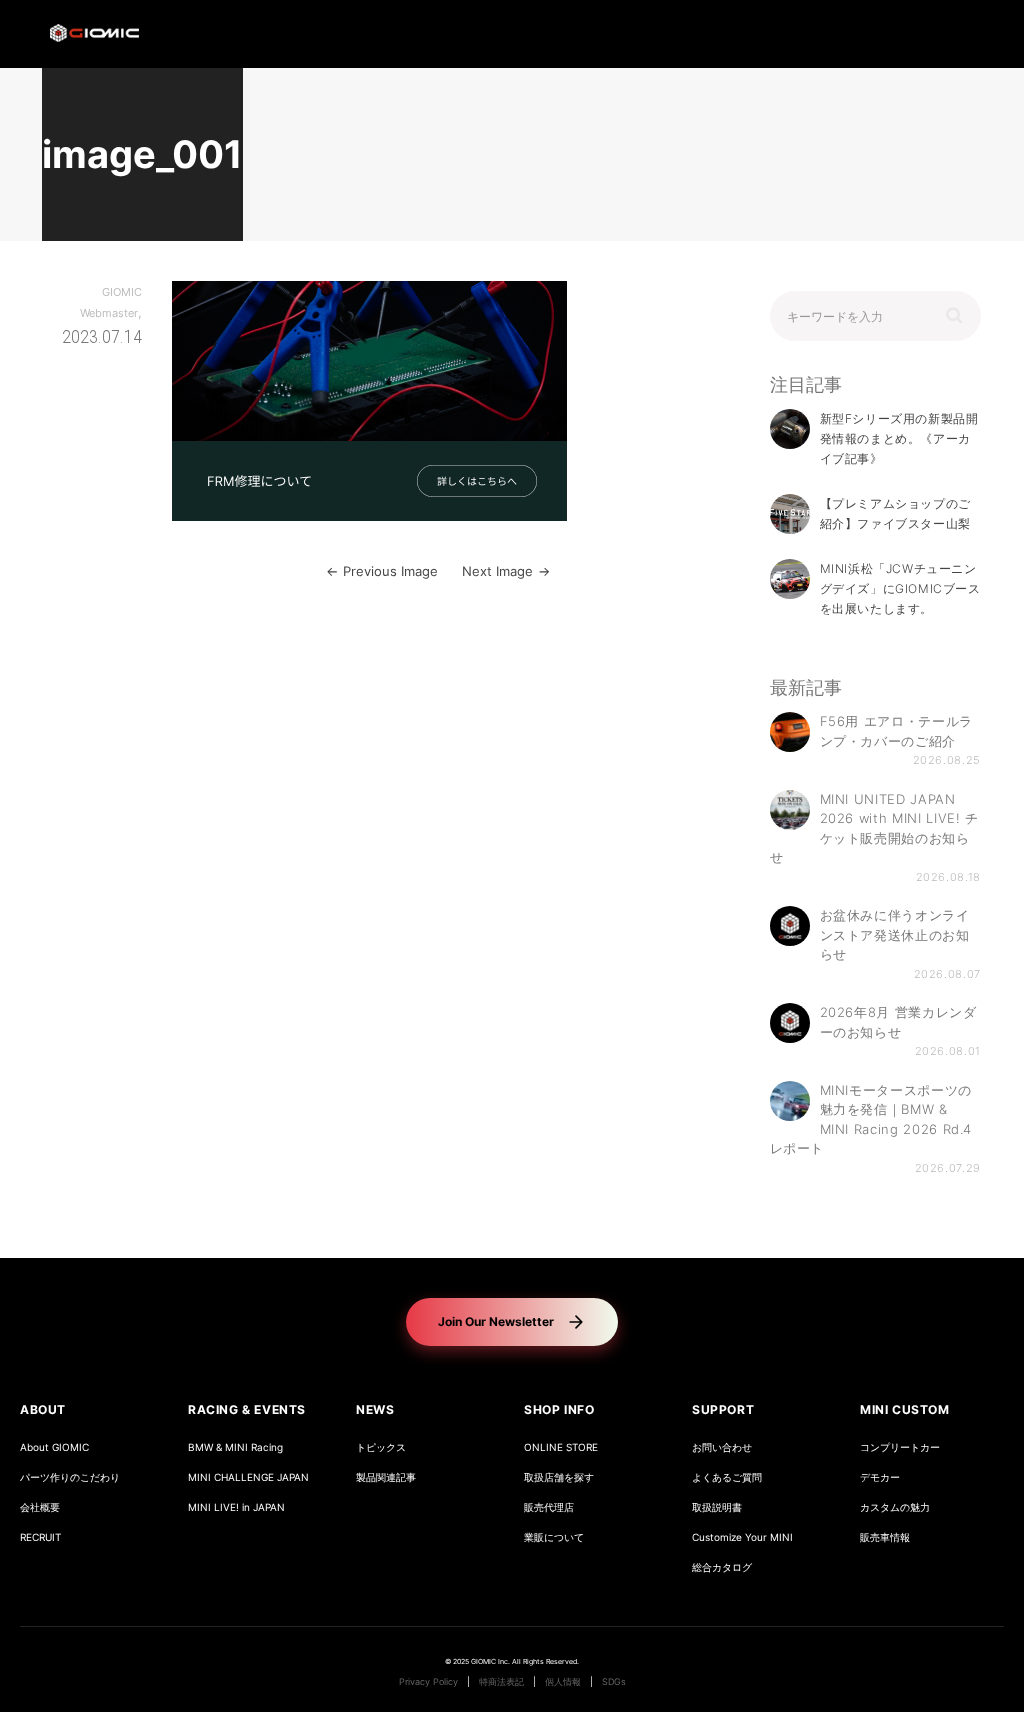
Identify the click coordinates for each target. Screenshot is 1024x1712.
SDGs (614, 1682)
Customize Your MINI (742, 1537)
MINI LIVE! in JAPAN (236, 1507)
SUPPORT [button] (723, 1409)
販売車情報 (885, 1537)
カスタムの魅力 (895, 1507)
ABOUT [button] (43, 1409)
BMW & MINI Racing (235, 1447)
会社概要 (40, 1507)
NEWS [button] (375, 1409)
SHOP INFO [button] (559, 1409)
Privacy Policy (428, 1682)
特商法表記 (501, 1682)
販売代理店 (549, 1507)
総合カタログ (722, 1567)
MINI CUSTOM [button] (905, 1409)
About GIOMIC (54, 1447)
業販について (554, 1537)
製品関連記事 (386, 1477)
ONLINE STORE (561, 1447)
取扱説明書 (717, 1507)
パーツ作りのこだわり (70, 1477)
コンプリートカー (900, 1447)
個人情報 (563, 1682)
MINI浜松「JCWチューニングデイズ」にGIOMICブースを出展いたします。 (900, 588)
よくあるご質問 (727, 1477)
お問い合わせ (722, 1447)
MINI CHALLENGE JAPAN (248, 1477)
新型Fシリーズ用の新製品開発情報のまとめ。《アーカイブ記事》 (899, 438)
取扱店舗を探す (559, 1477)
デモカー (880, 1477)
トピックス (381, 1447)
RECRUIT (40, 1537)
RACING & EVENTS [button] (247, 1409)
